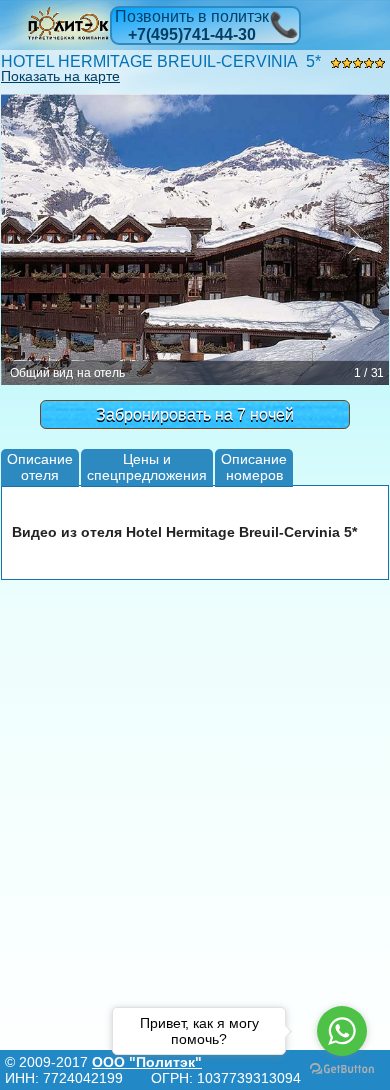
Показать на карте (60, 76)
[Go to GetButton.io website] (342, 1069)
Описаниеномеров (254, 466)
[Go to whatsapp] (342, 1031)
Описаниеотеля (40, 466)
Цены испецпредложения (147, 466)
